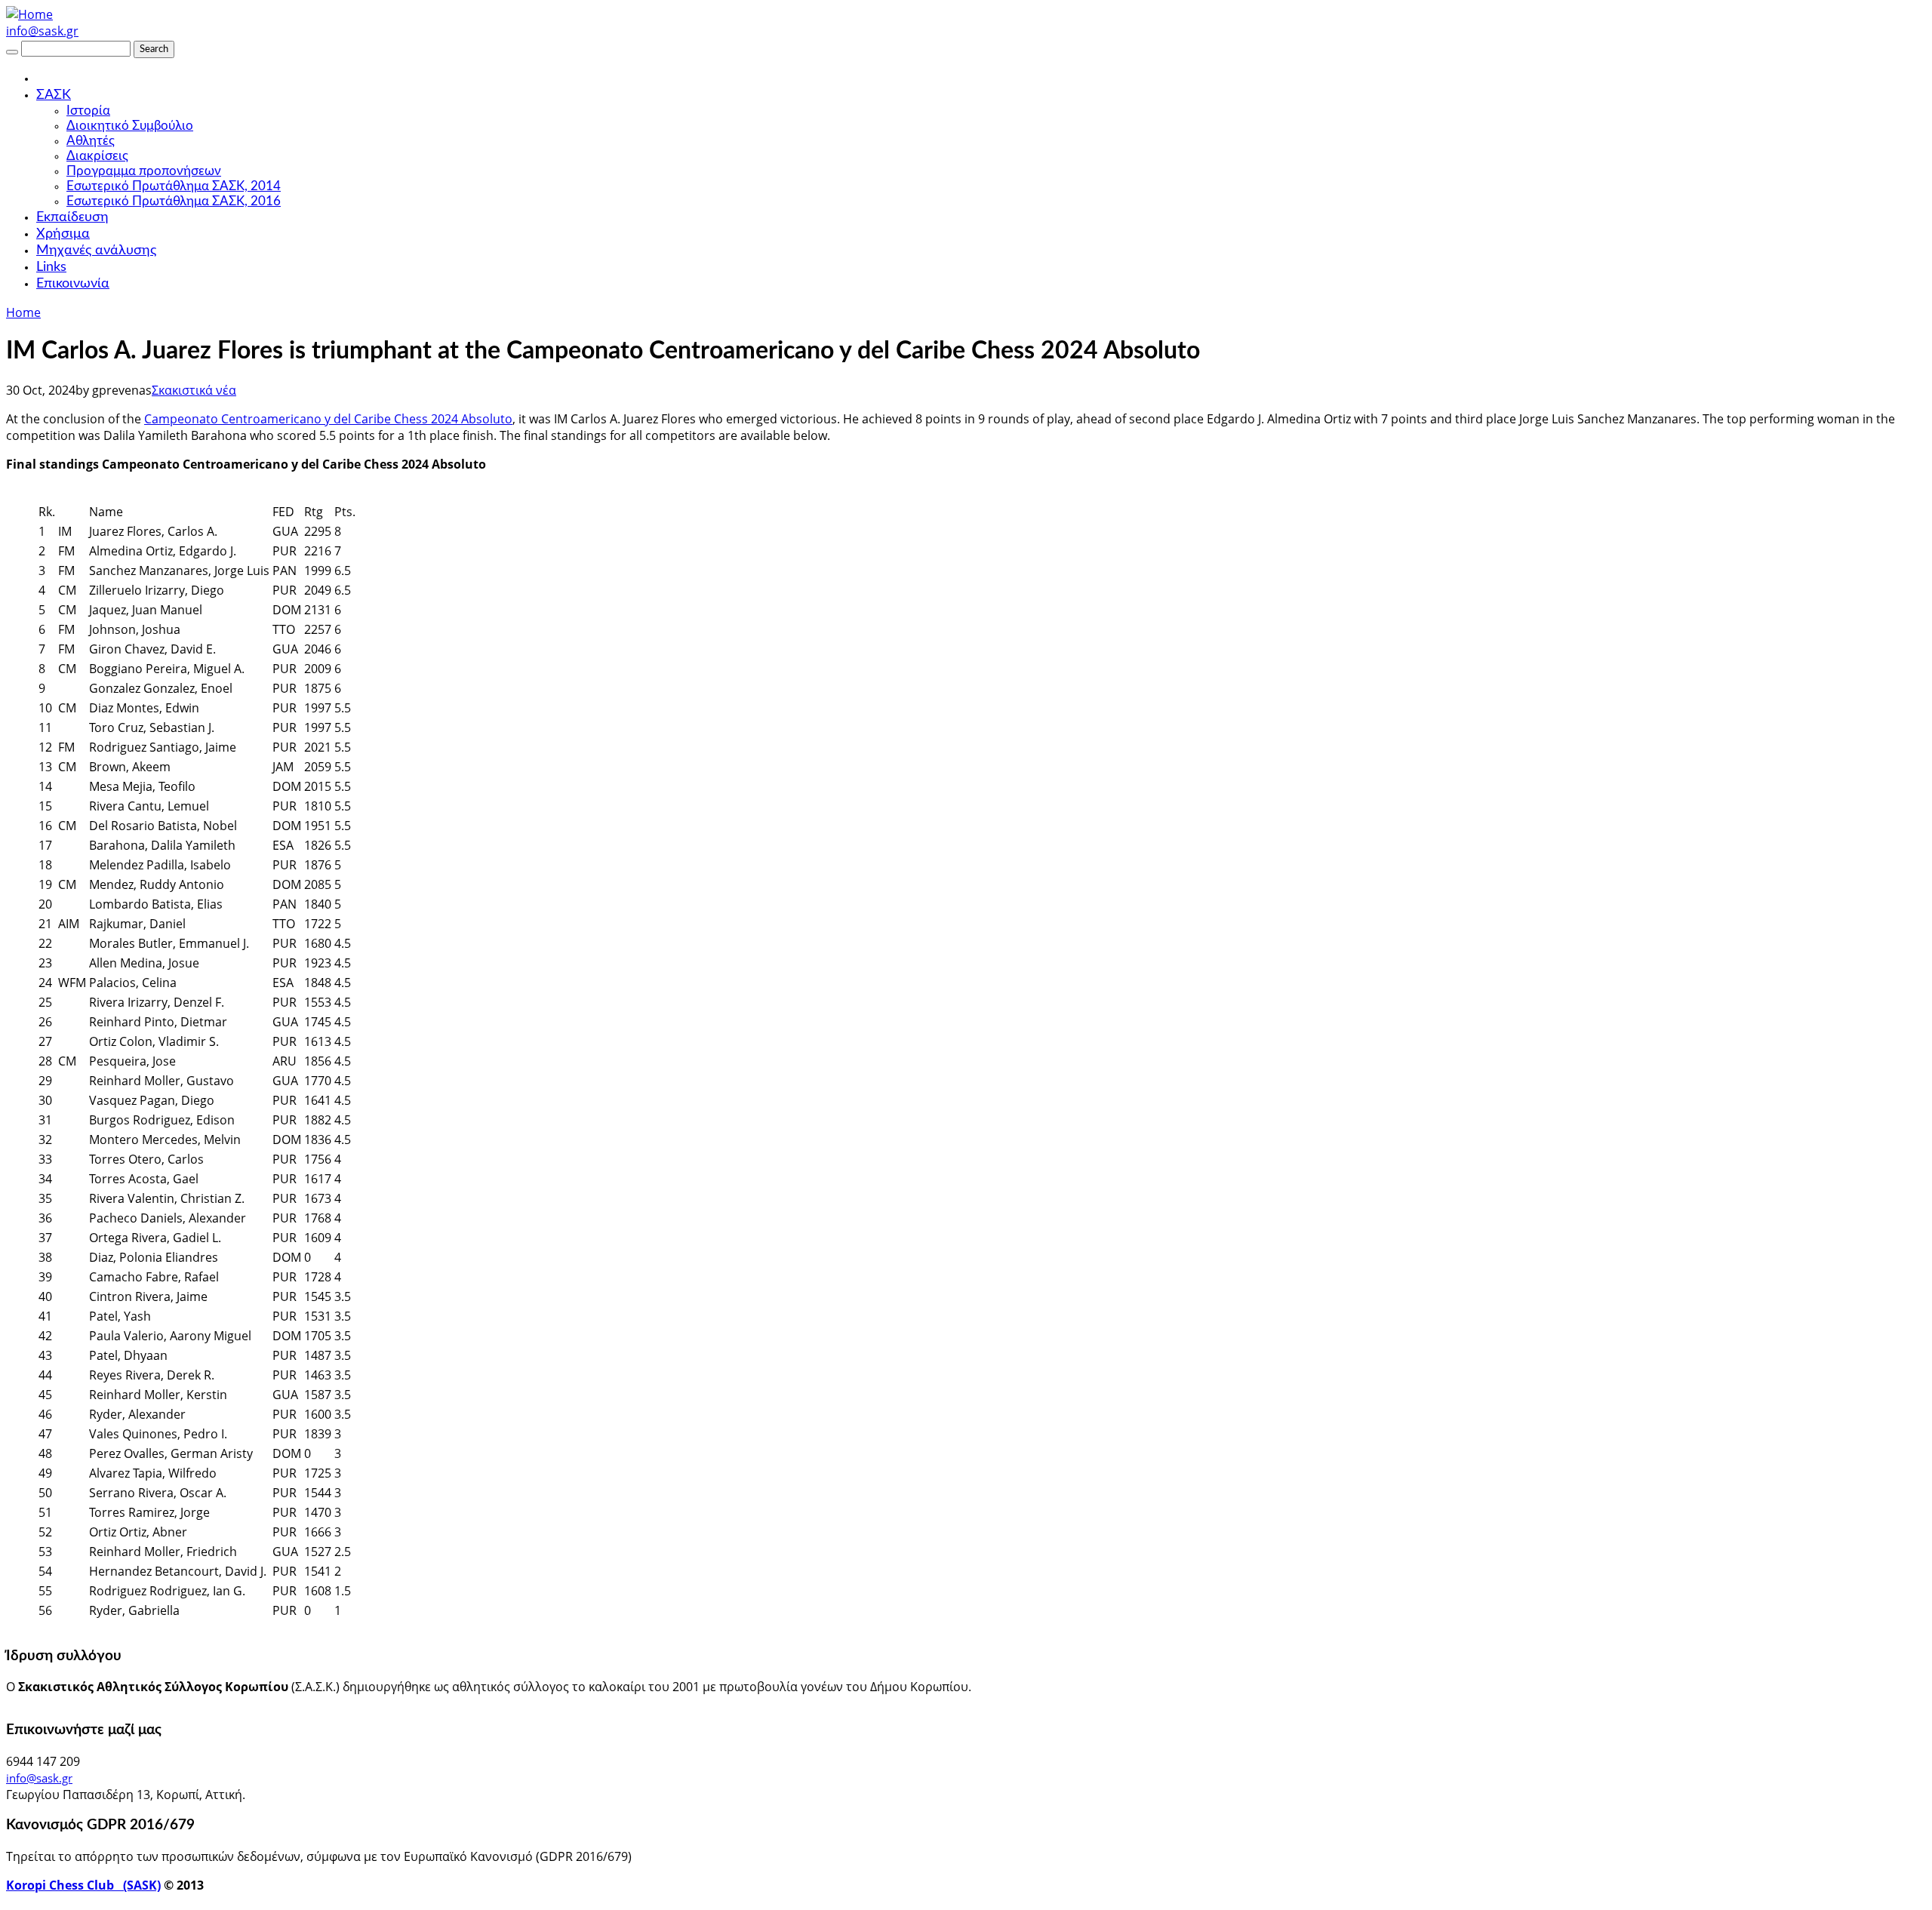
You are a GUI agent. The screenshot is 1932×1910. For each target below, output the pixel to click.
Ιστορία (88, 111)
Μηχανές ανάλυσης (96, 251)
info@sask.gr (42, 31)
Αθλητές (91, 141)
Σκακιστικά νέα (194, 390)
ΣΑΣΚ (54, 95)
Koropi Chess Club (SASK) (83, 1885)
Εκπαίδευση (72, 217)
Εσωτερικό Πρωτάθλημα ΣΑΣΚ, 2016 (174, 201)
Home (23, 312)
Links (51, 267)
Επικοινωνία (73, 284)
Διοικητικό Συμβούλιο (130, 126)
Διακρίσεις (97, 156)
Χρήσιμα (63, 234)
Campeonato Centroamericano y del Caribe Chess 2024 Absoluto (328, 419)
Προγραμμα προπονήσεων (144, 171)
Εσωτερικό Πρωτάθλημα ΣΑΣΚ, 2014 (174, 186)
